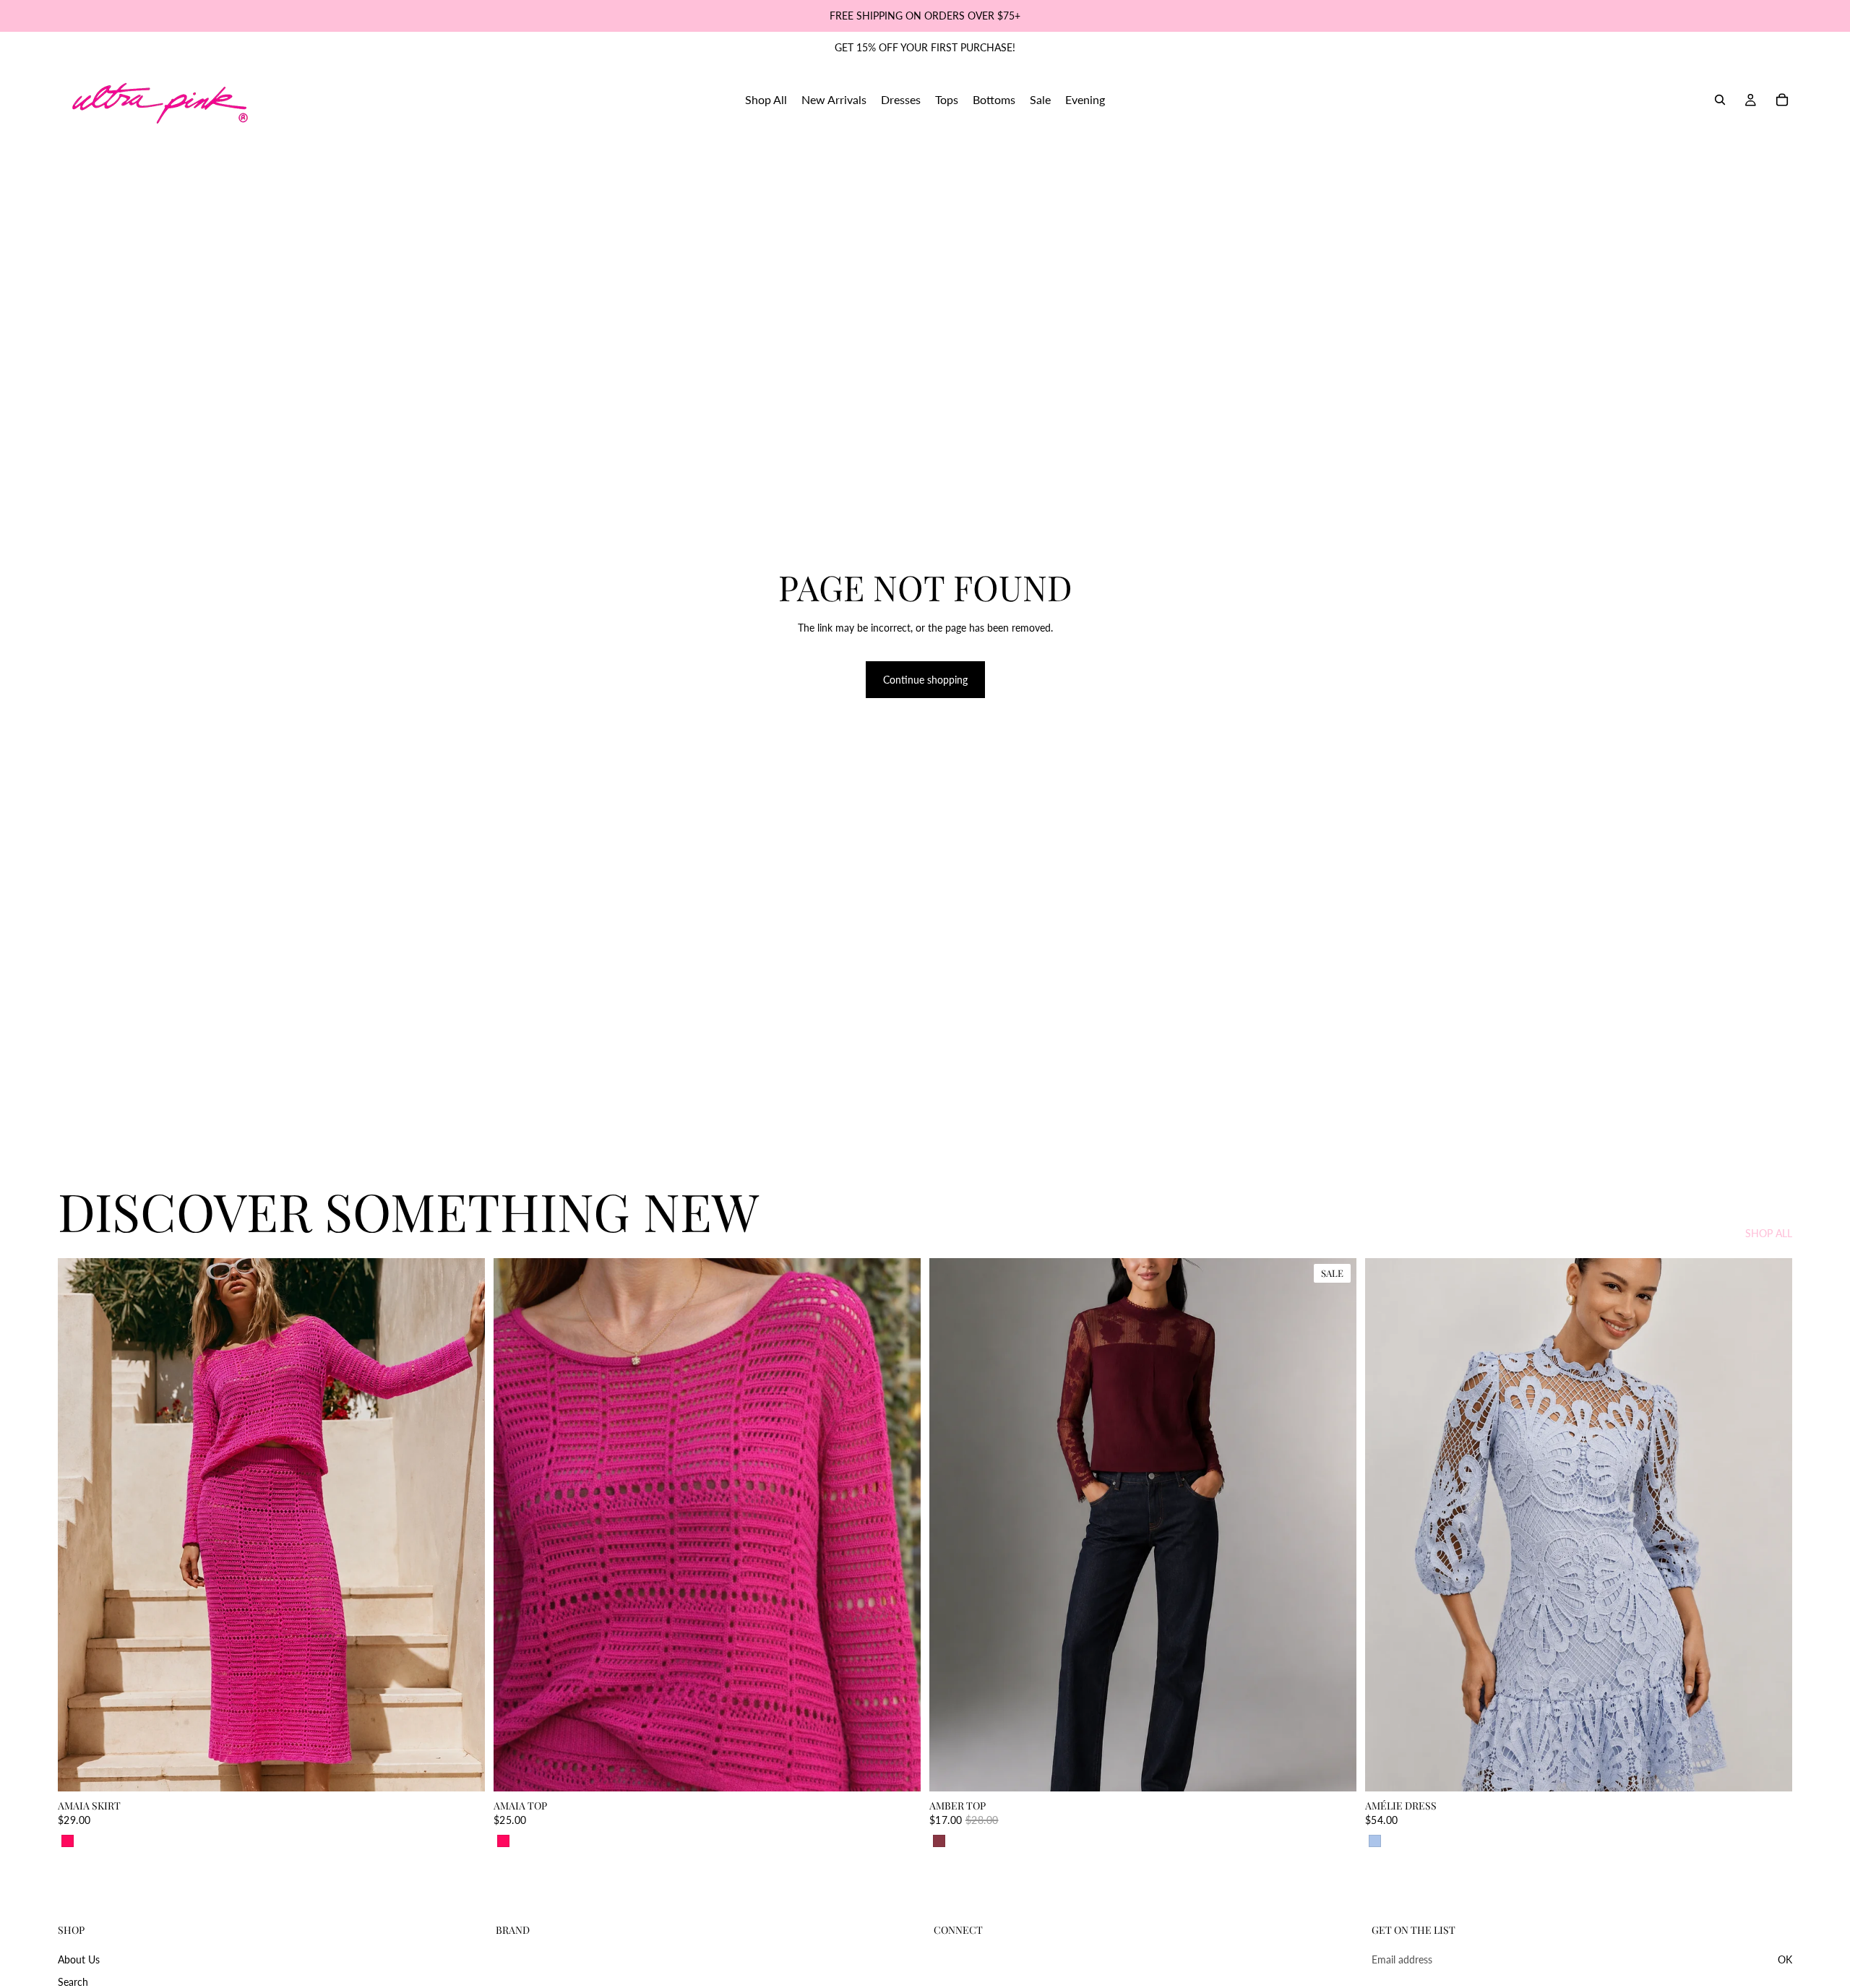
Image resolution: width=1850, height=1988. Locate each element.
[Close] (1124, 816)
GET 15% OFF (817, 1132)
